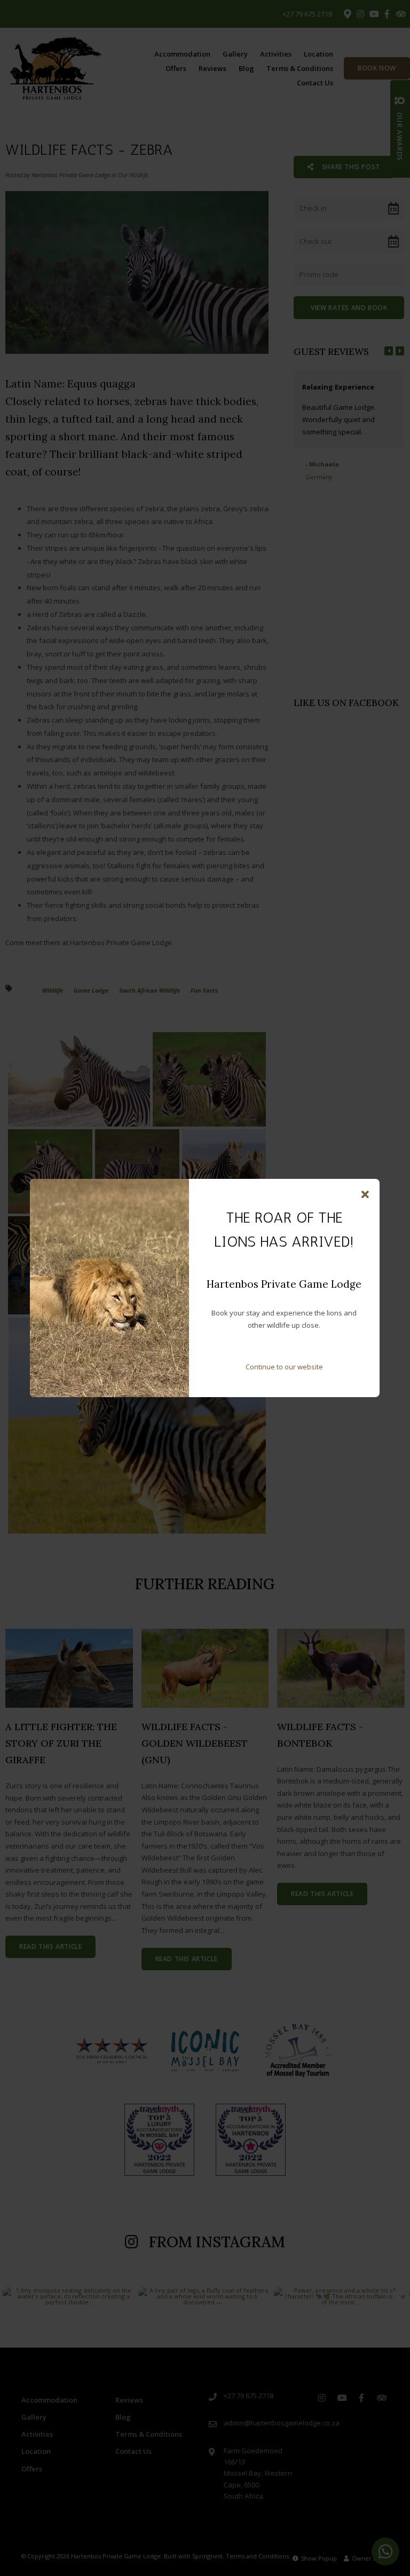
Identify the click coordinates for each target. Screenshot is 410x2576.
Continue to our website (284, 1367)
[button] (365, 1195)
